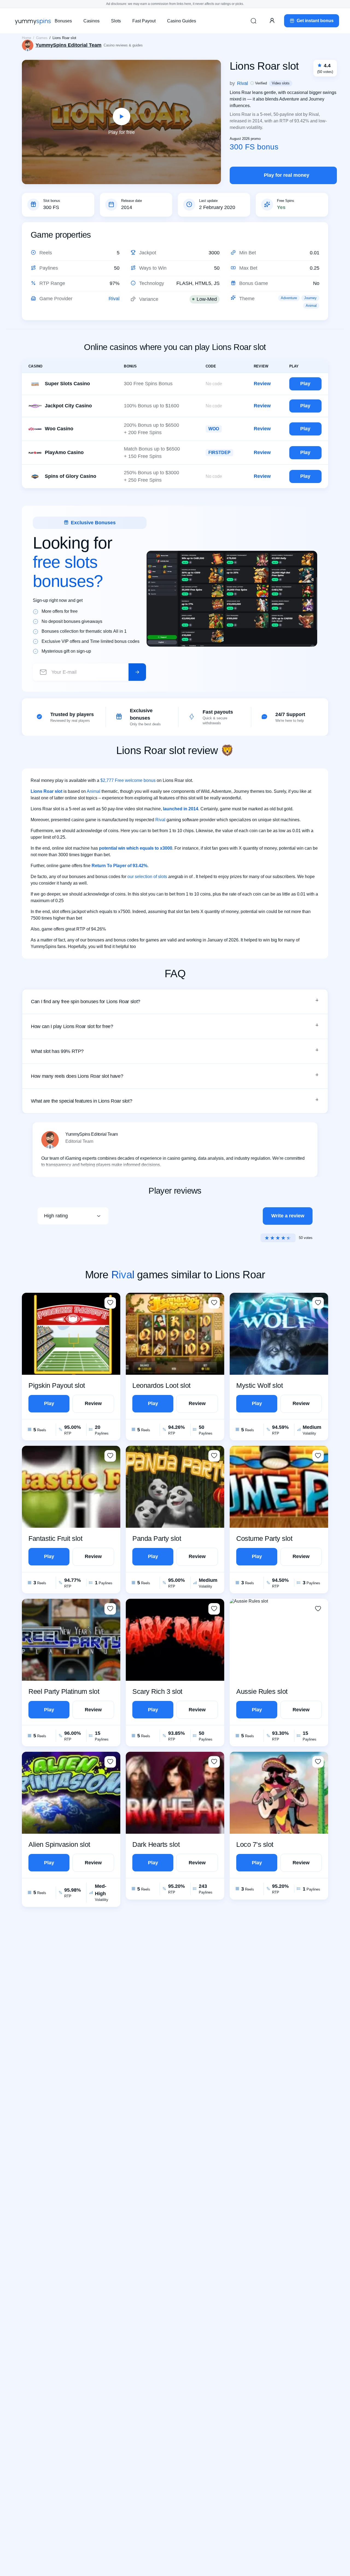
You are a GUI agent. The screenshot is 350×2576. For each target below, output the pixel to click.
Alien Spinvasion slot (59, 1844)
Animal (311, 306)
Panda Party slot (157, 1538)
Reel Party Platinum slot (64, 1691)
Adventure (289, 298)
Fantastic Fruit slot (55, 1538)
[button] (175, 1002)
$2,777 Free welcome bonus (128, 780)
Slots (116, 21)
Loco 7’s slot (255, 1844)
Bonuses (63, 21)
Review (262, 384)
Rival (114, 299)
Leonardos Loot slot (161, 1385)
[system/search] (253, 21)
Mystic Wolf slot (259, 1385)
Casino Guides (182, 21)
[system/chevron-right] (137, 672)
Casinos (91, 21)
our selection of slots (147, 877)
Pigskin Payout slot (57, 1385)
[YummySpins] (33, 21)
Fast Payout (144, 21)
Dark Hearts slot (156, 1844)
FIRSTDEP (219, 453)
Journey (310, 298)
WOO (214, 429)
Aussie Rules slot (262, 1691)
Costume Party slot (264, 1538)
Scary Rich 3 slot (157, 1691)
